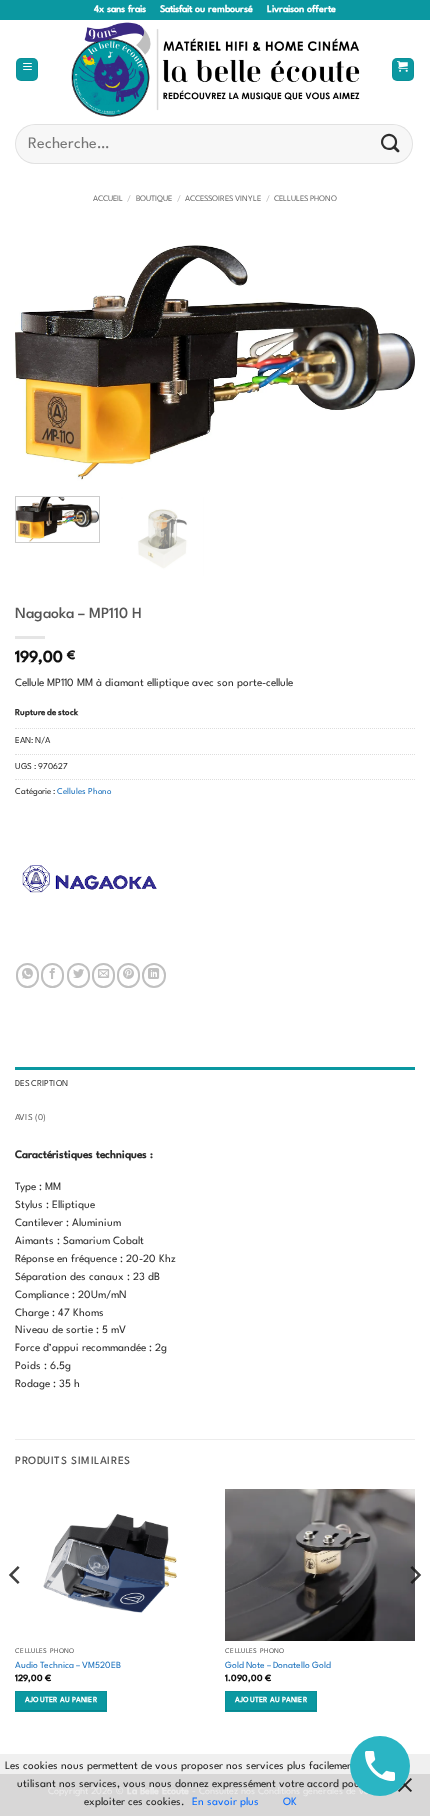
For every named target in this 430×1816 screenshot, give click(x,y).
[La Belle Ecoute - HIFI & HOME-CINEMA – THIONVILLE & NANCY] (215, 69)
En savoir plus (225, 1802)
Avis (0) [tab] (30, 1118)
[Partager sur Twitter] (78, 975)
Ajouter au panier (61, 1700)
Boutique (154, 199)
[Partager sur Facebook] (52, 975)
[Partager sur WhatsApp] (27, 975)
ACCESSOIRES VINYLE (223, 199)
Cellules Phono (305, 199)
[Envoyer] (391, 143)
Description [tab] (41, 1084)
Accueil (108, 199)
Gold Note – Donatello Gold (278, 1665)
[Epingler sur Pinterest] (128, 975)
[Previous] (48, 362)
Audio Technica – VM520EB (68, 1665)
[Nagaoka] (90, 879)
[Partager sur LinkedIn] (153, 975)
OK (290, 1802)
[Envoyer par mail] (103, 975)
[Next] (382, 362)
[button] (27, 70)
